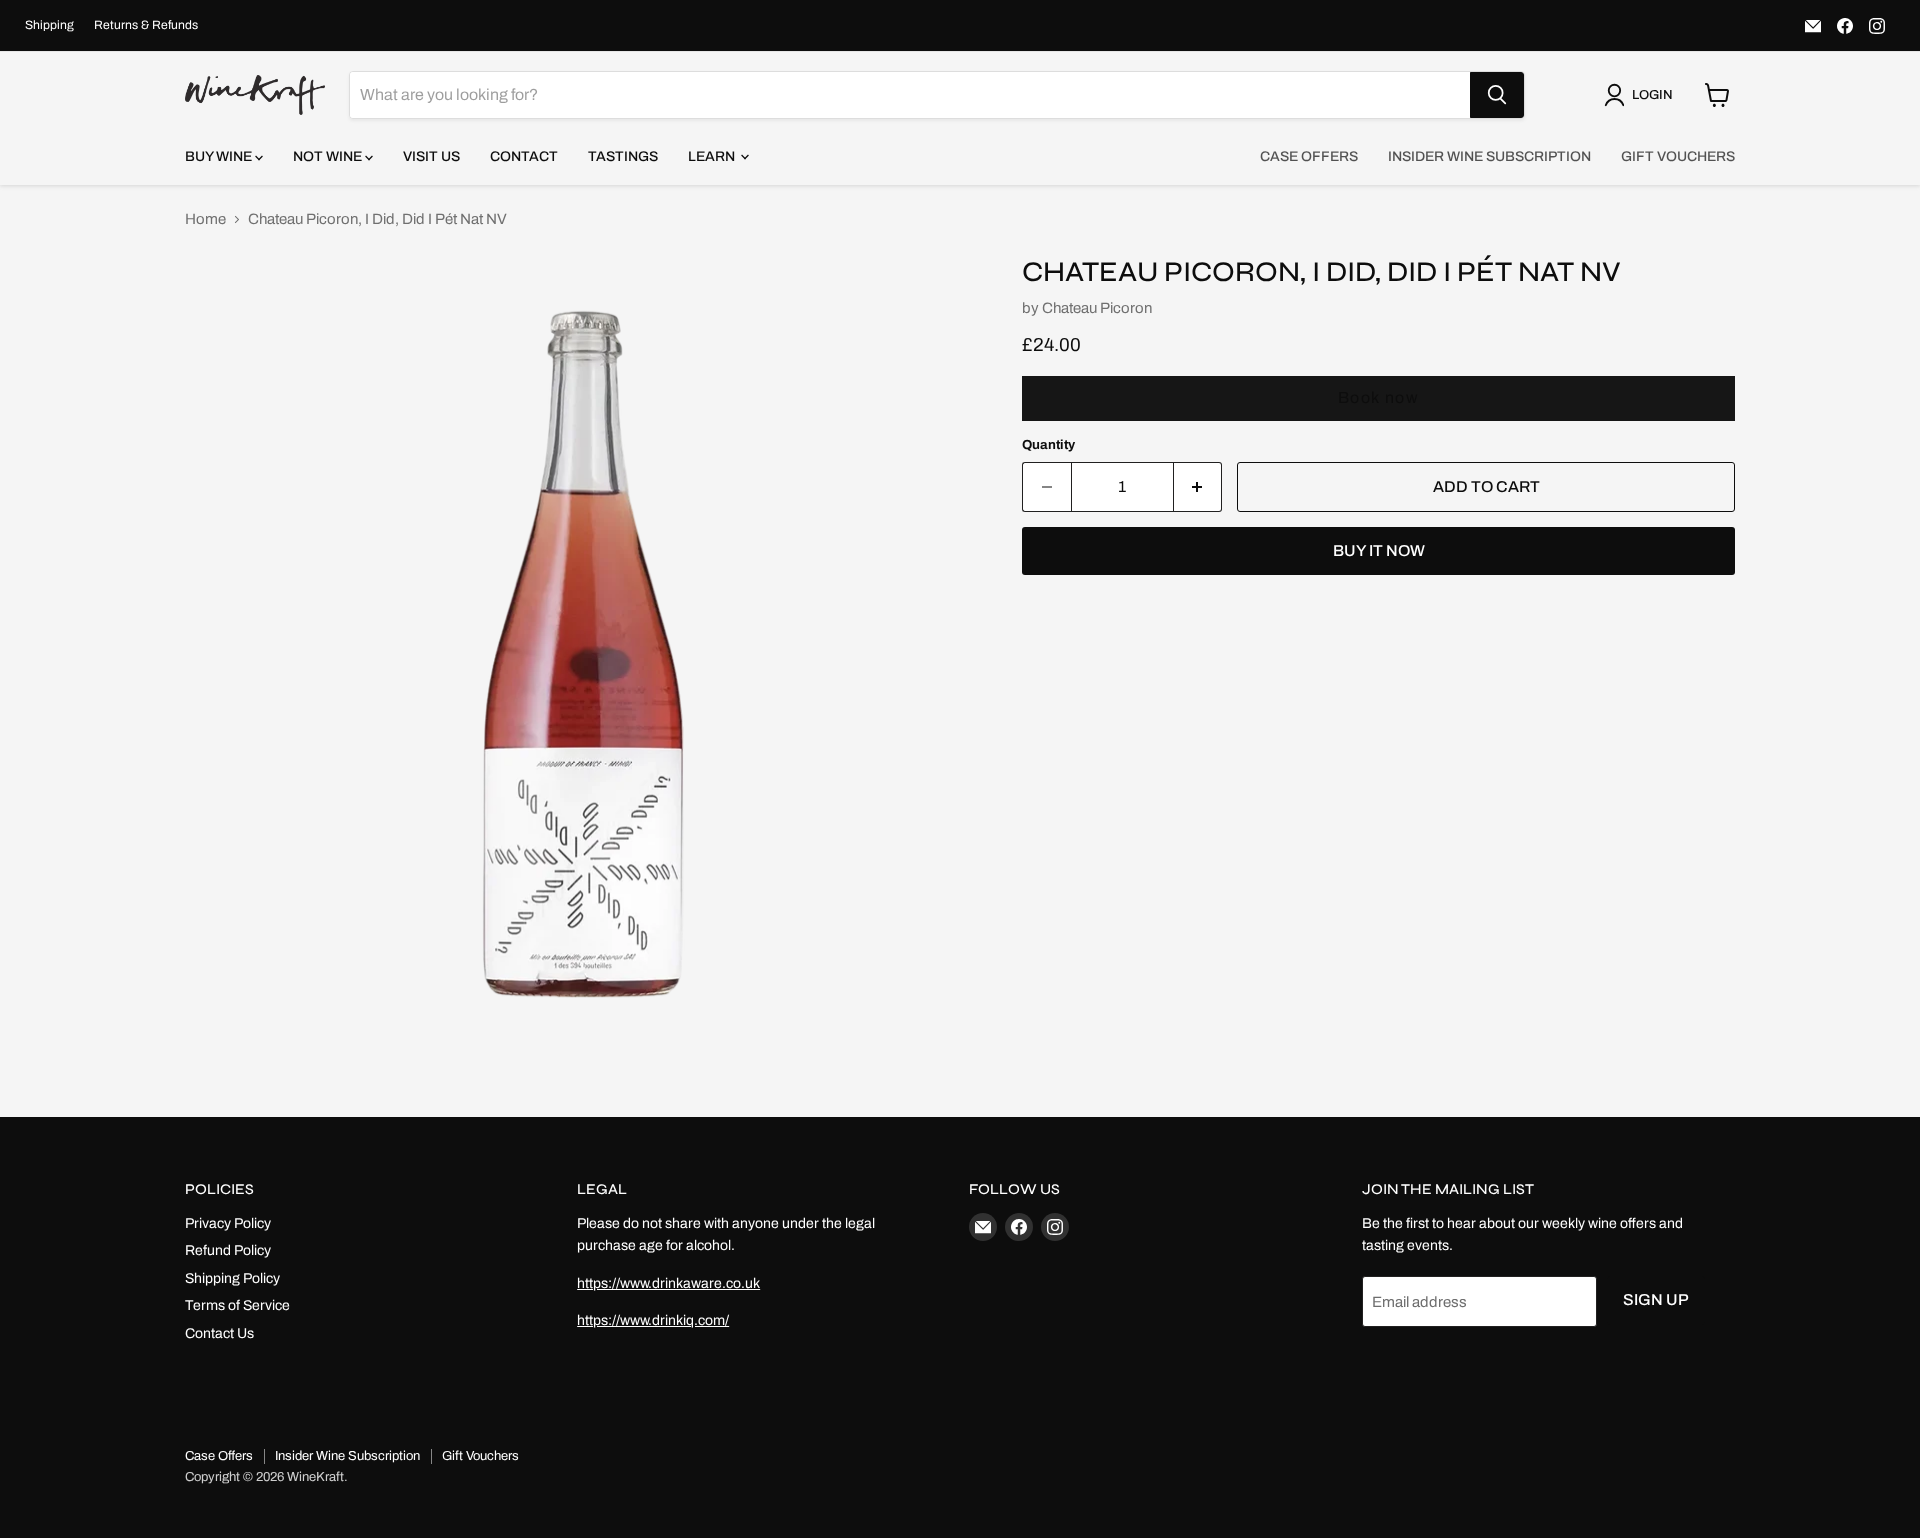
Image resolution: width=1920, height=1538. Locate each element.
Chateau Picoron (1097, 308)
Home (205, 219)
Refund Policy (228, 1250)
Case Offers (1309, 156)
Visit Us (431, 156)
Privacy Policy (228, 1223)
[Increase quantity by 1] (1198, 487)
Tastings (623, 156)
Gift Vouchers (1678, 156)
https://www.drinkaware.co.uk (668, 1283)
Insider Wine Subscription (1489, 156)
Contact (524, 156)
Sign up (1656, 1299)
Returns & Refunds (146, 25)
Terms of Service (237, 1305)
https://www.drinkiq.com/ (653, 1320)
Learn (713, 156)
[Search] (1497, 95)
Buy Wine (220, 156)
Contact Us (219, 1333)
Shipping (49, 25)
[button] (1642, 95)
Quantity (1048, 444)
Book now (1379, 397)
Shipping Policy (232, 1278)
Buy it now (1379, 550)
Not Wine (329, 156)
